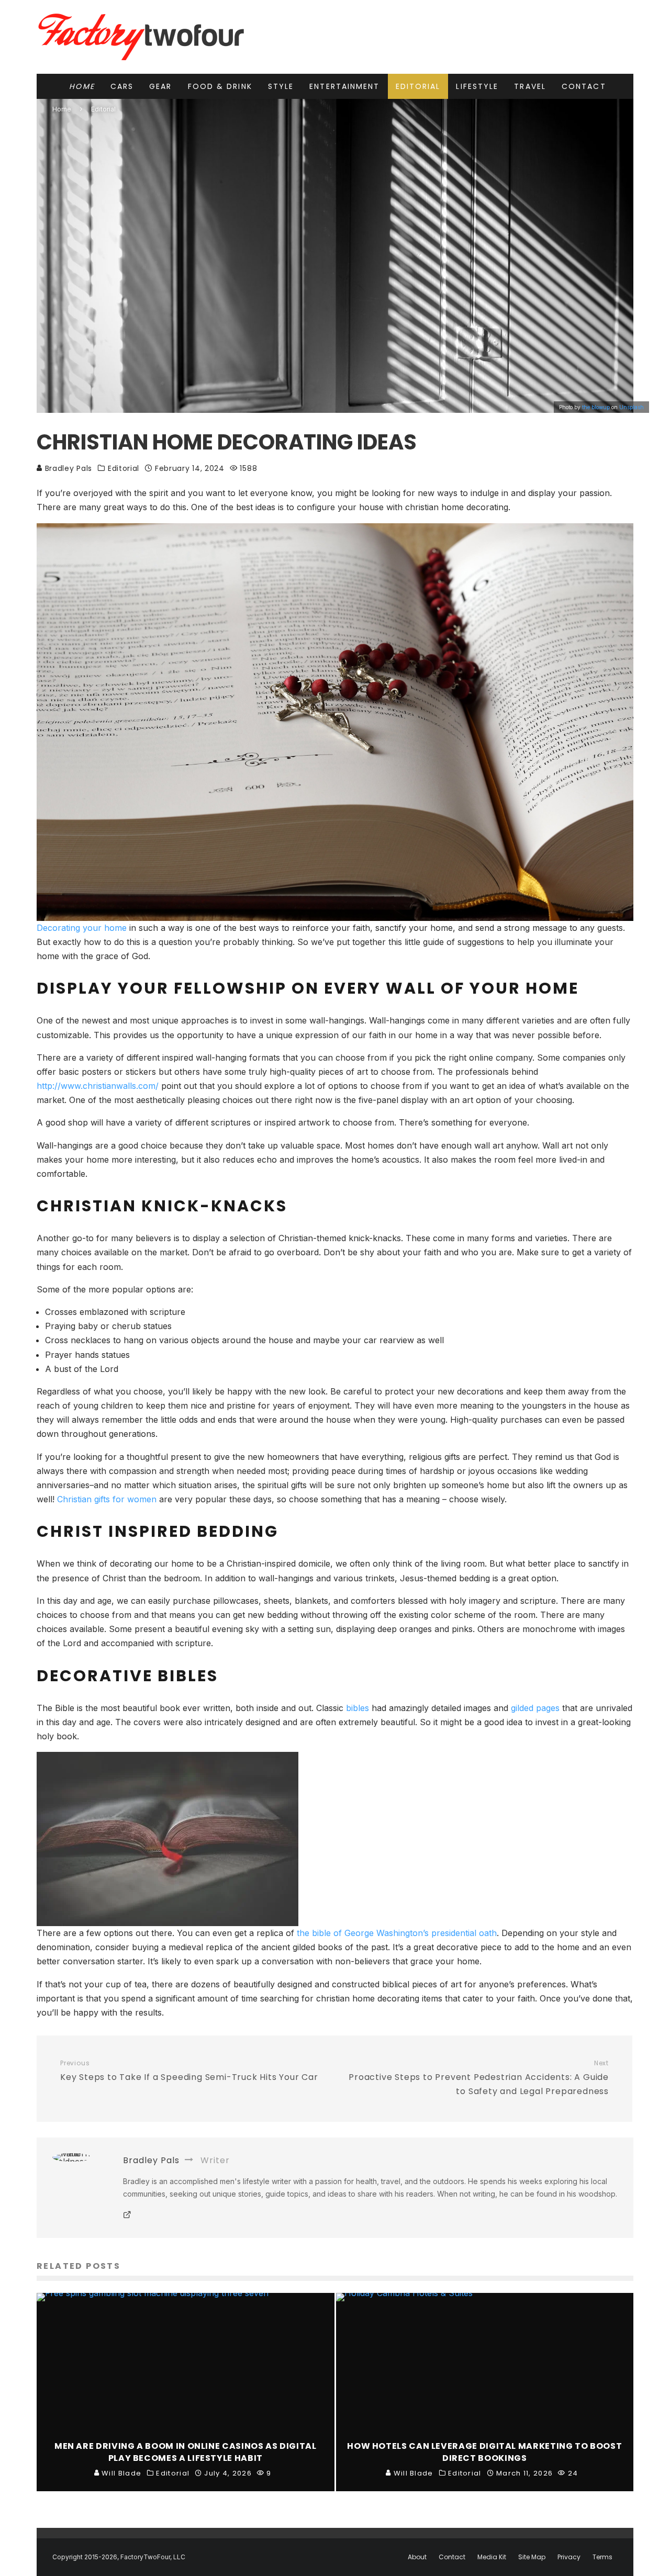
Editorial (418, 86)
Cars (122, 86)
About (417, 2557)
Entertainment (344, 86)
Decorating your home (82, 928)
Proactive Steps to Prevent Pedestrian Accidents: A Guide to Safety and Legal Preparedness (479, 2078)
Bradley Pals (67, 468)
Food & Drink (220, 86)
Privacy (569, 2557)
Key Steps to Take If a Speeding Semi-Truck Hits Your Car (189, 2071)
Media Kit (492, 2557)
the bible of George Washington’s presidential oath (397, 1933)
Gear (160, 86)
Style (281, 86)
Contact (584, 86)
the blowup (596, 407)
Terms (602, 2557)
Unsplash (632, 407)
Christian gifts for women (107, 1499)
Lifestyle (477, 86)
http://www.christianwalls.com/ (98, 1086)
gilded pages (535, 1708)
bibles (358, 1708)
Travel (530, 86)
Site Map (532, 2557)
